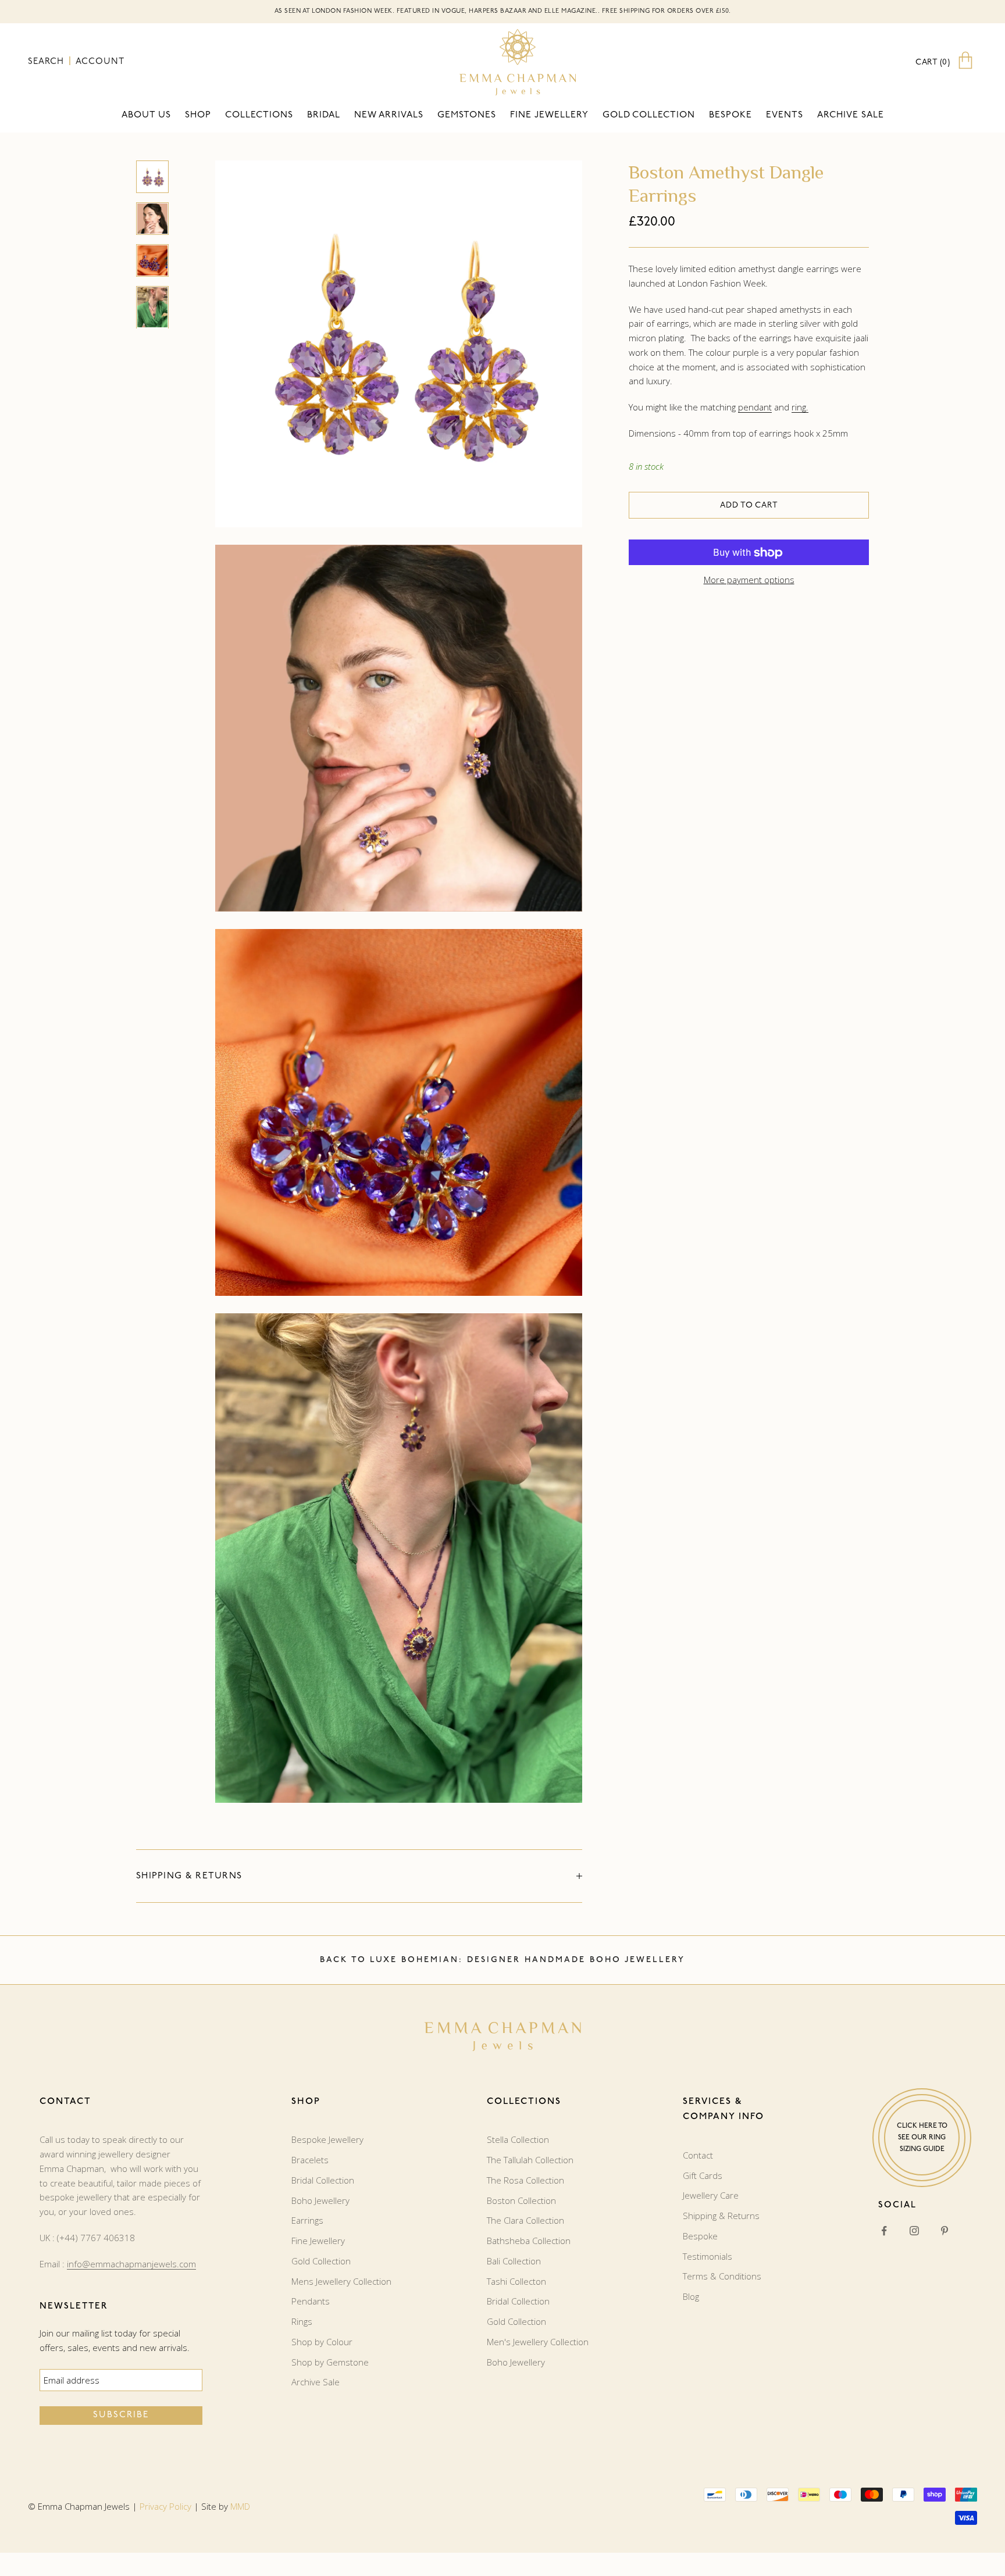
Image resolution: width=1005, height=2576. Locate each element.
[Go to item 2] (152, 219)
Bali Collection (514, 2261)
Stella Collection (518, 2139)
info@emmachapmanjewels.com (131, 2264)
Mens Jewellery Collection (341, 2281)
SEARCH (47, 62)
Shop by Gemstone (330, 2362)
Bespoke (730, 115)
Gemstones (467, 115)
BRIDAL (324, 115)
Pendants (311, 2301)
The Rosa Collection (525, 2180)
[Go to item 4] (152, 307)
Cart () (933, 62)
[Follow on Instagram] (914, 2231)
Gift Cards (703, 2175)
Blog (691, 2296)
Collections (259, 115)
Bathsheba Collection (529, 2241)
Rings (302, 2321)
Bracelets (310, 2160)
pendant (755, 407)
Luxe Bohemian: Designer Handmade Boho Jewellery (528, 1960)
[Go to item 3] (152, 260)
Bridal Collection (323, 2180)
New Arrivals (389, 115)
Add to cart (749, 505)
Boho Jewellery (320, 2200)
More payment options (749, 580)
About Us (146, 115)
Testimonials (708, 2256)
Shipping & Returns (721, 2216)
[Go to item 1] (152, 177)
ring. (800, 407)
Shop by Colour (322, 2342)
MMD (240, 2506)
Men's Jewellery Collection (538, 2342)
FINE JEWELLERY (549, 115)
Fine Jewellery (318, 2241)
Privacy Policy (165, 2506)
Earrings (307, 2220)
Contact (698, 2155)
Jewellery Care (711, 2195)
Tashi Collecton (516, 2281)
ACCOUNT (100, 62)
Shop (198, 115)
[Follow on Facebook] (884, 2231)
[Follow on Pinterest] (945, 2231)
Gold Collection (649, 115)
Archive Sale (851, 115)
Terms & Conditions (722, 2276)
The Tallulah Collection (530, 2160)
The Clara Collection (525, 2220)
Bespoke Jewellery (327, 2139)
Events (785, 115)
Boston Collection (521, 2200)
